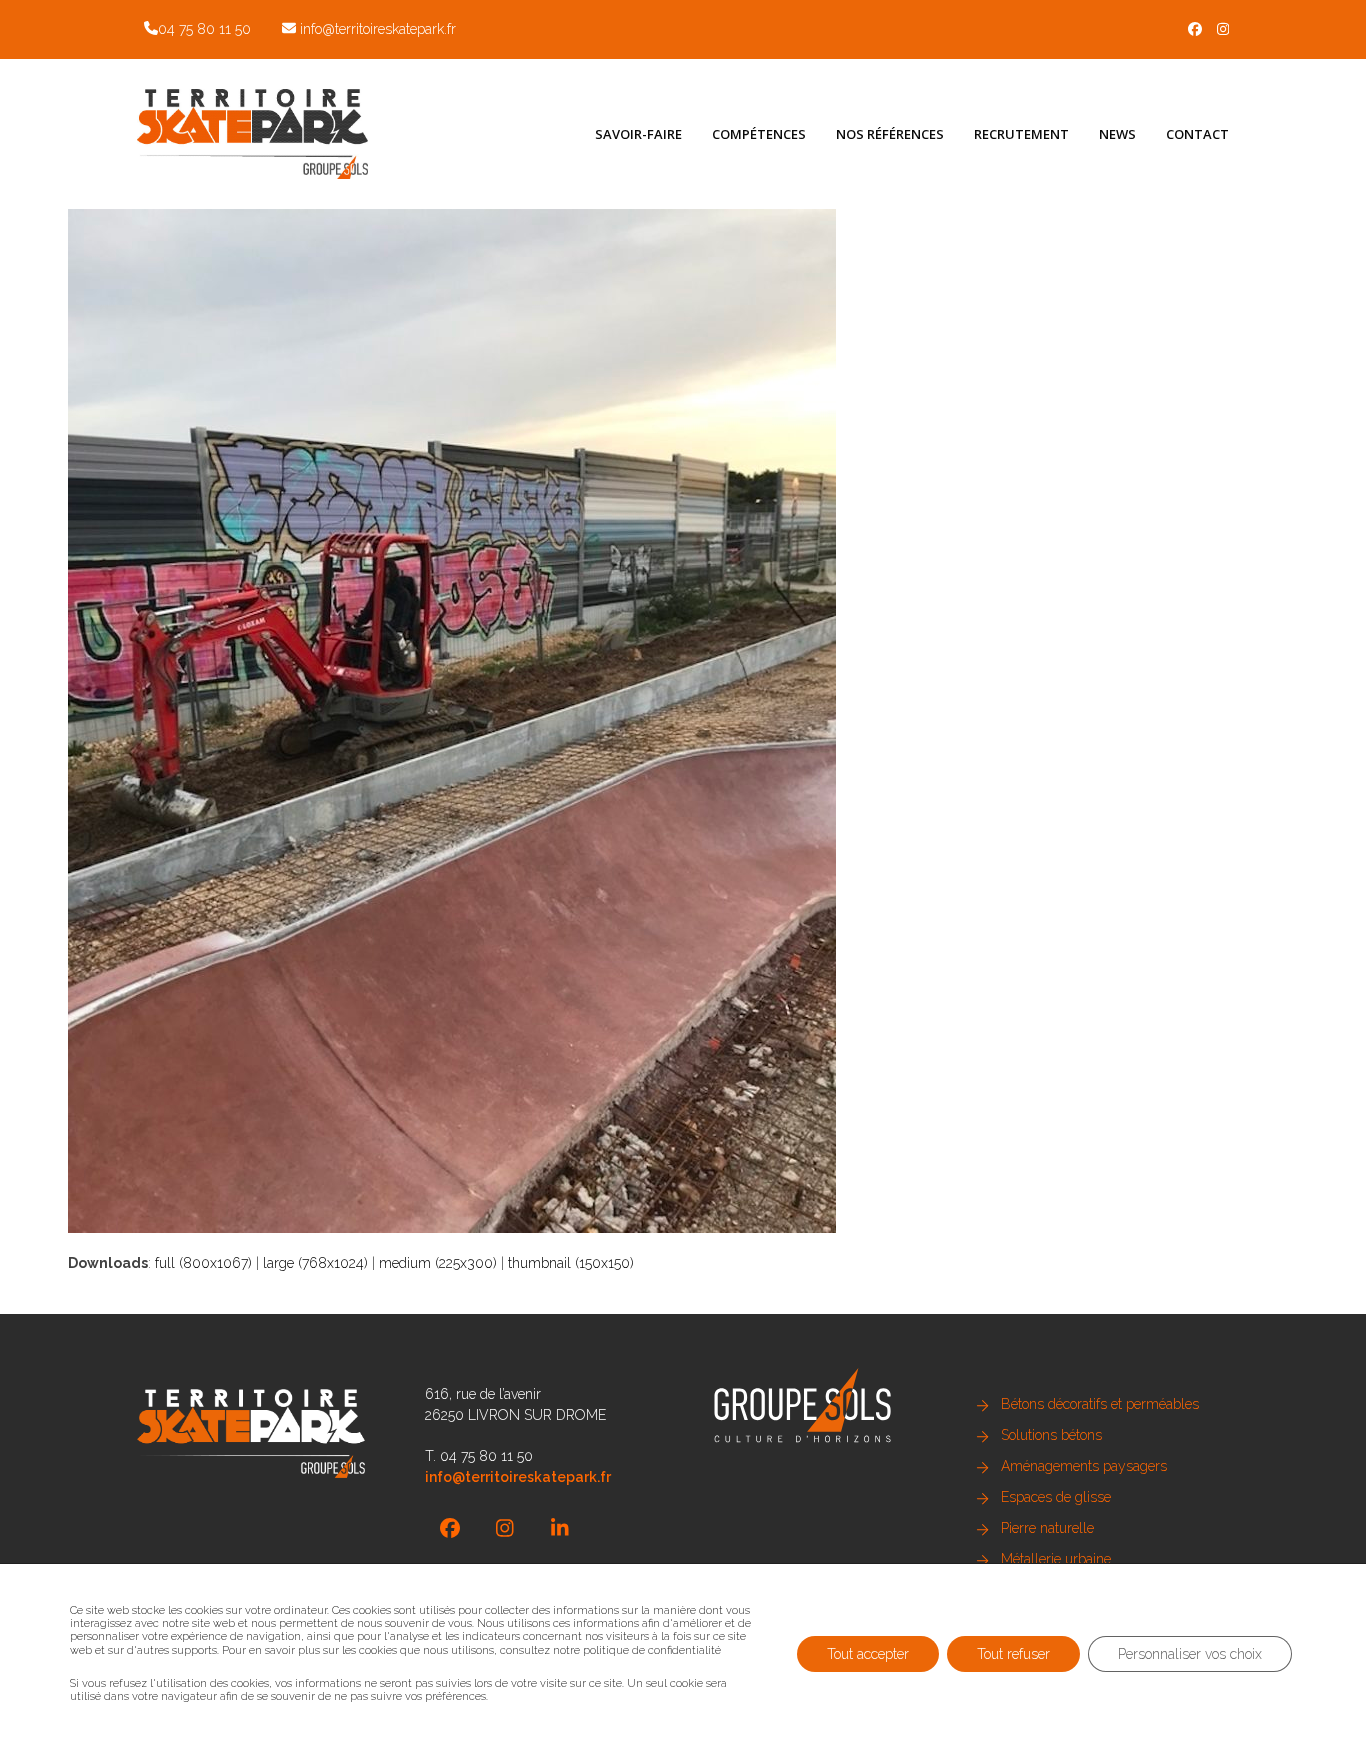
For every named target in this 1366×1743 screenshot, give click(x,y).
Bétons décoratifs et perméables (1100, 1404)
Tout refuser (1013, 1653)
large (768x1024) (315, 1263)
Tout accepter (868, 1653)
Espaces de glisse (1056, 1497)
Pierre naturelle (1047, 1528)
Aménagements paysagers (1084, 1466)
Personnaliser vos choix (1190, 1653)
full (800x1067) (203, 1263)
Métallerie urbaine (1056, 1559)
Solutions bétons (1051, 1435)
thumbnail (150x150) (571, 1263)
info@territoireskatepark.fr (378, 29)
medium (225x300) (438, 1263)
